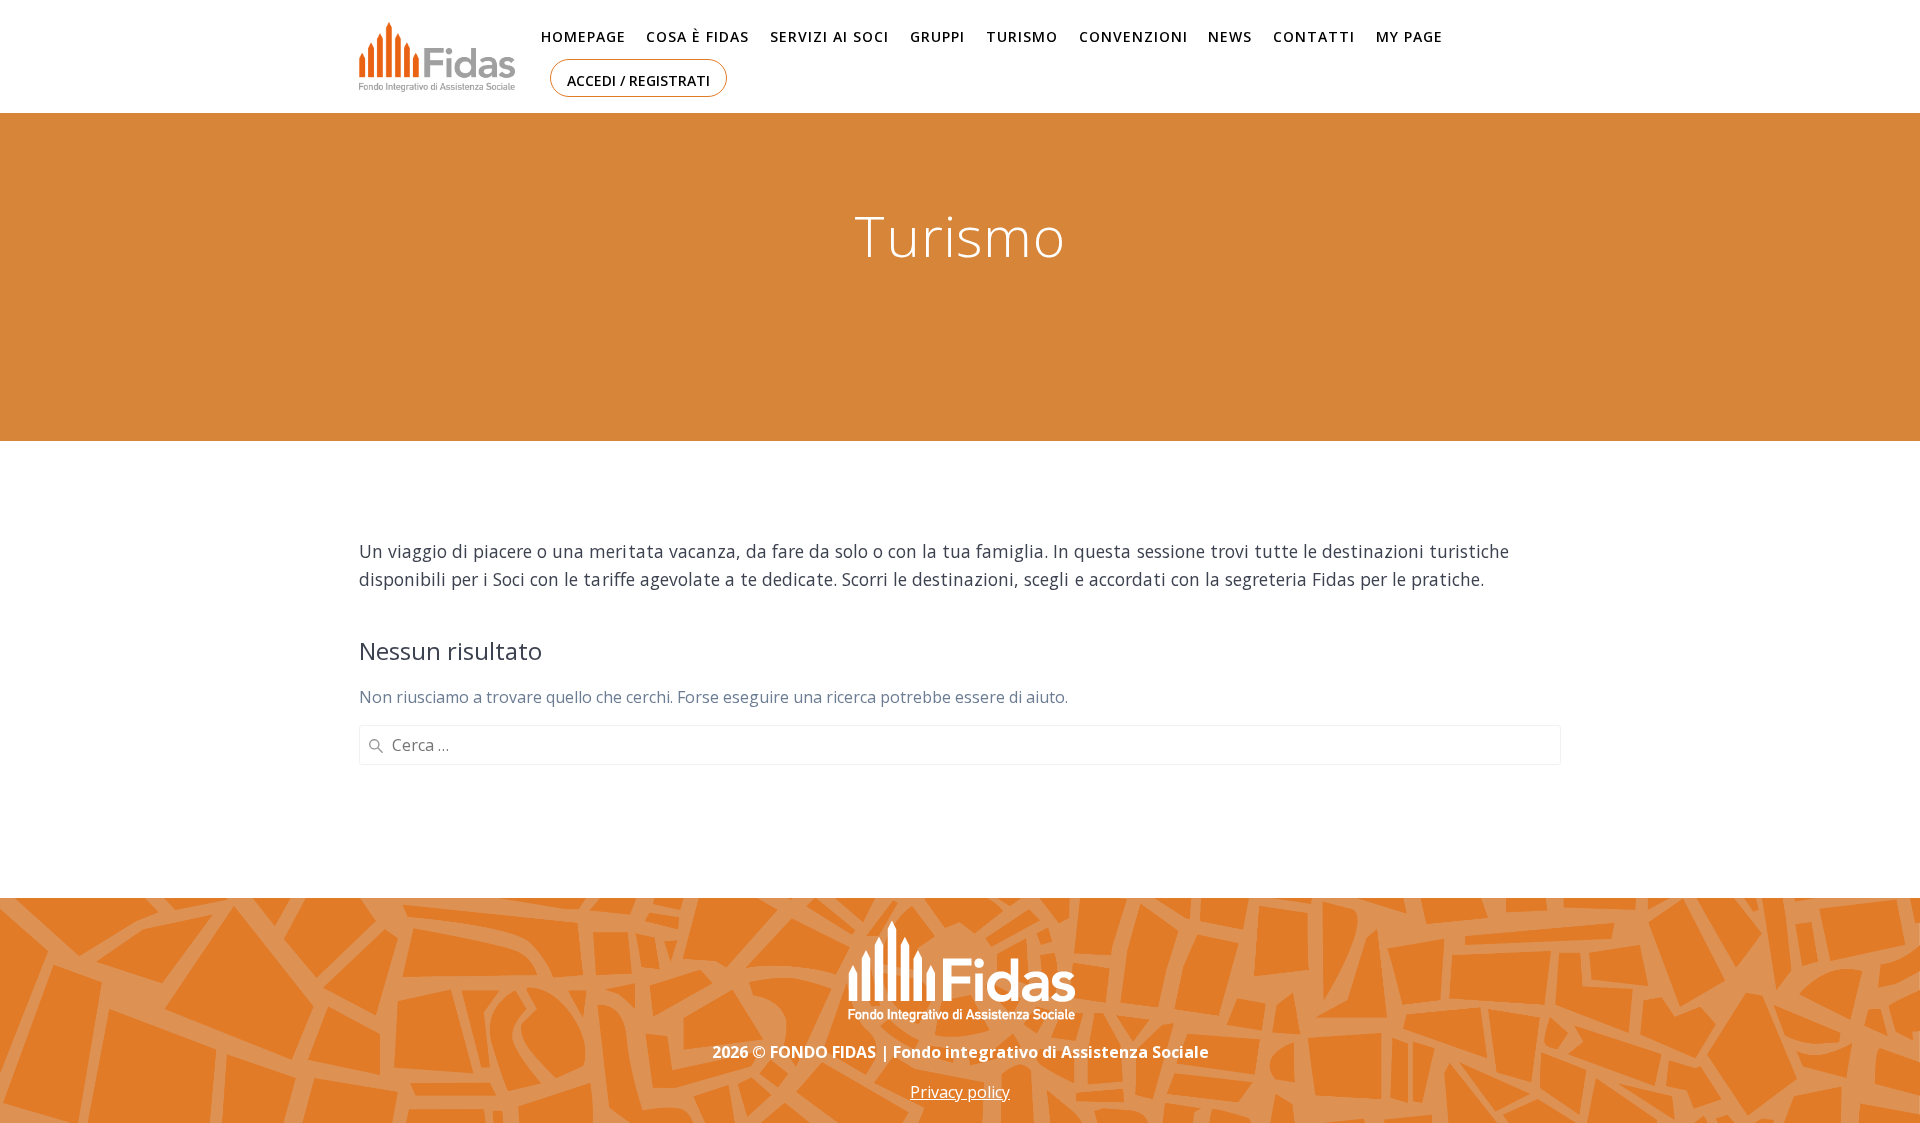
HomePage (583, 36)
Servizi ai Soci (829, 36)
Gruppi (937, 36)
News (1230, 36)
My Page (1409, 36)
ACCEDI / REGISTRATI (638, 80)
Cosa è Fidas (697, 36)
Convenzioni (1133, 36)
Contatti (1314, 36)
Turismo (1022, 36)
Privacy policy (960, 1092)
